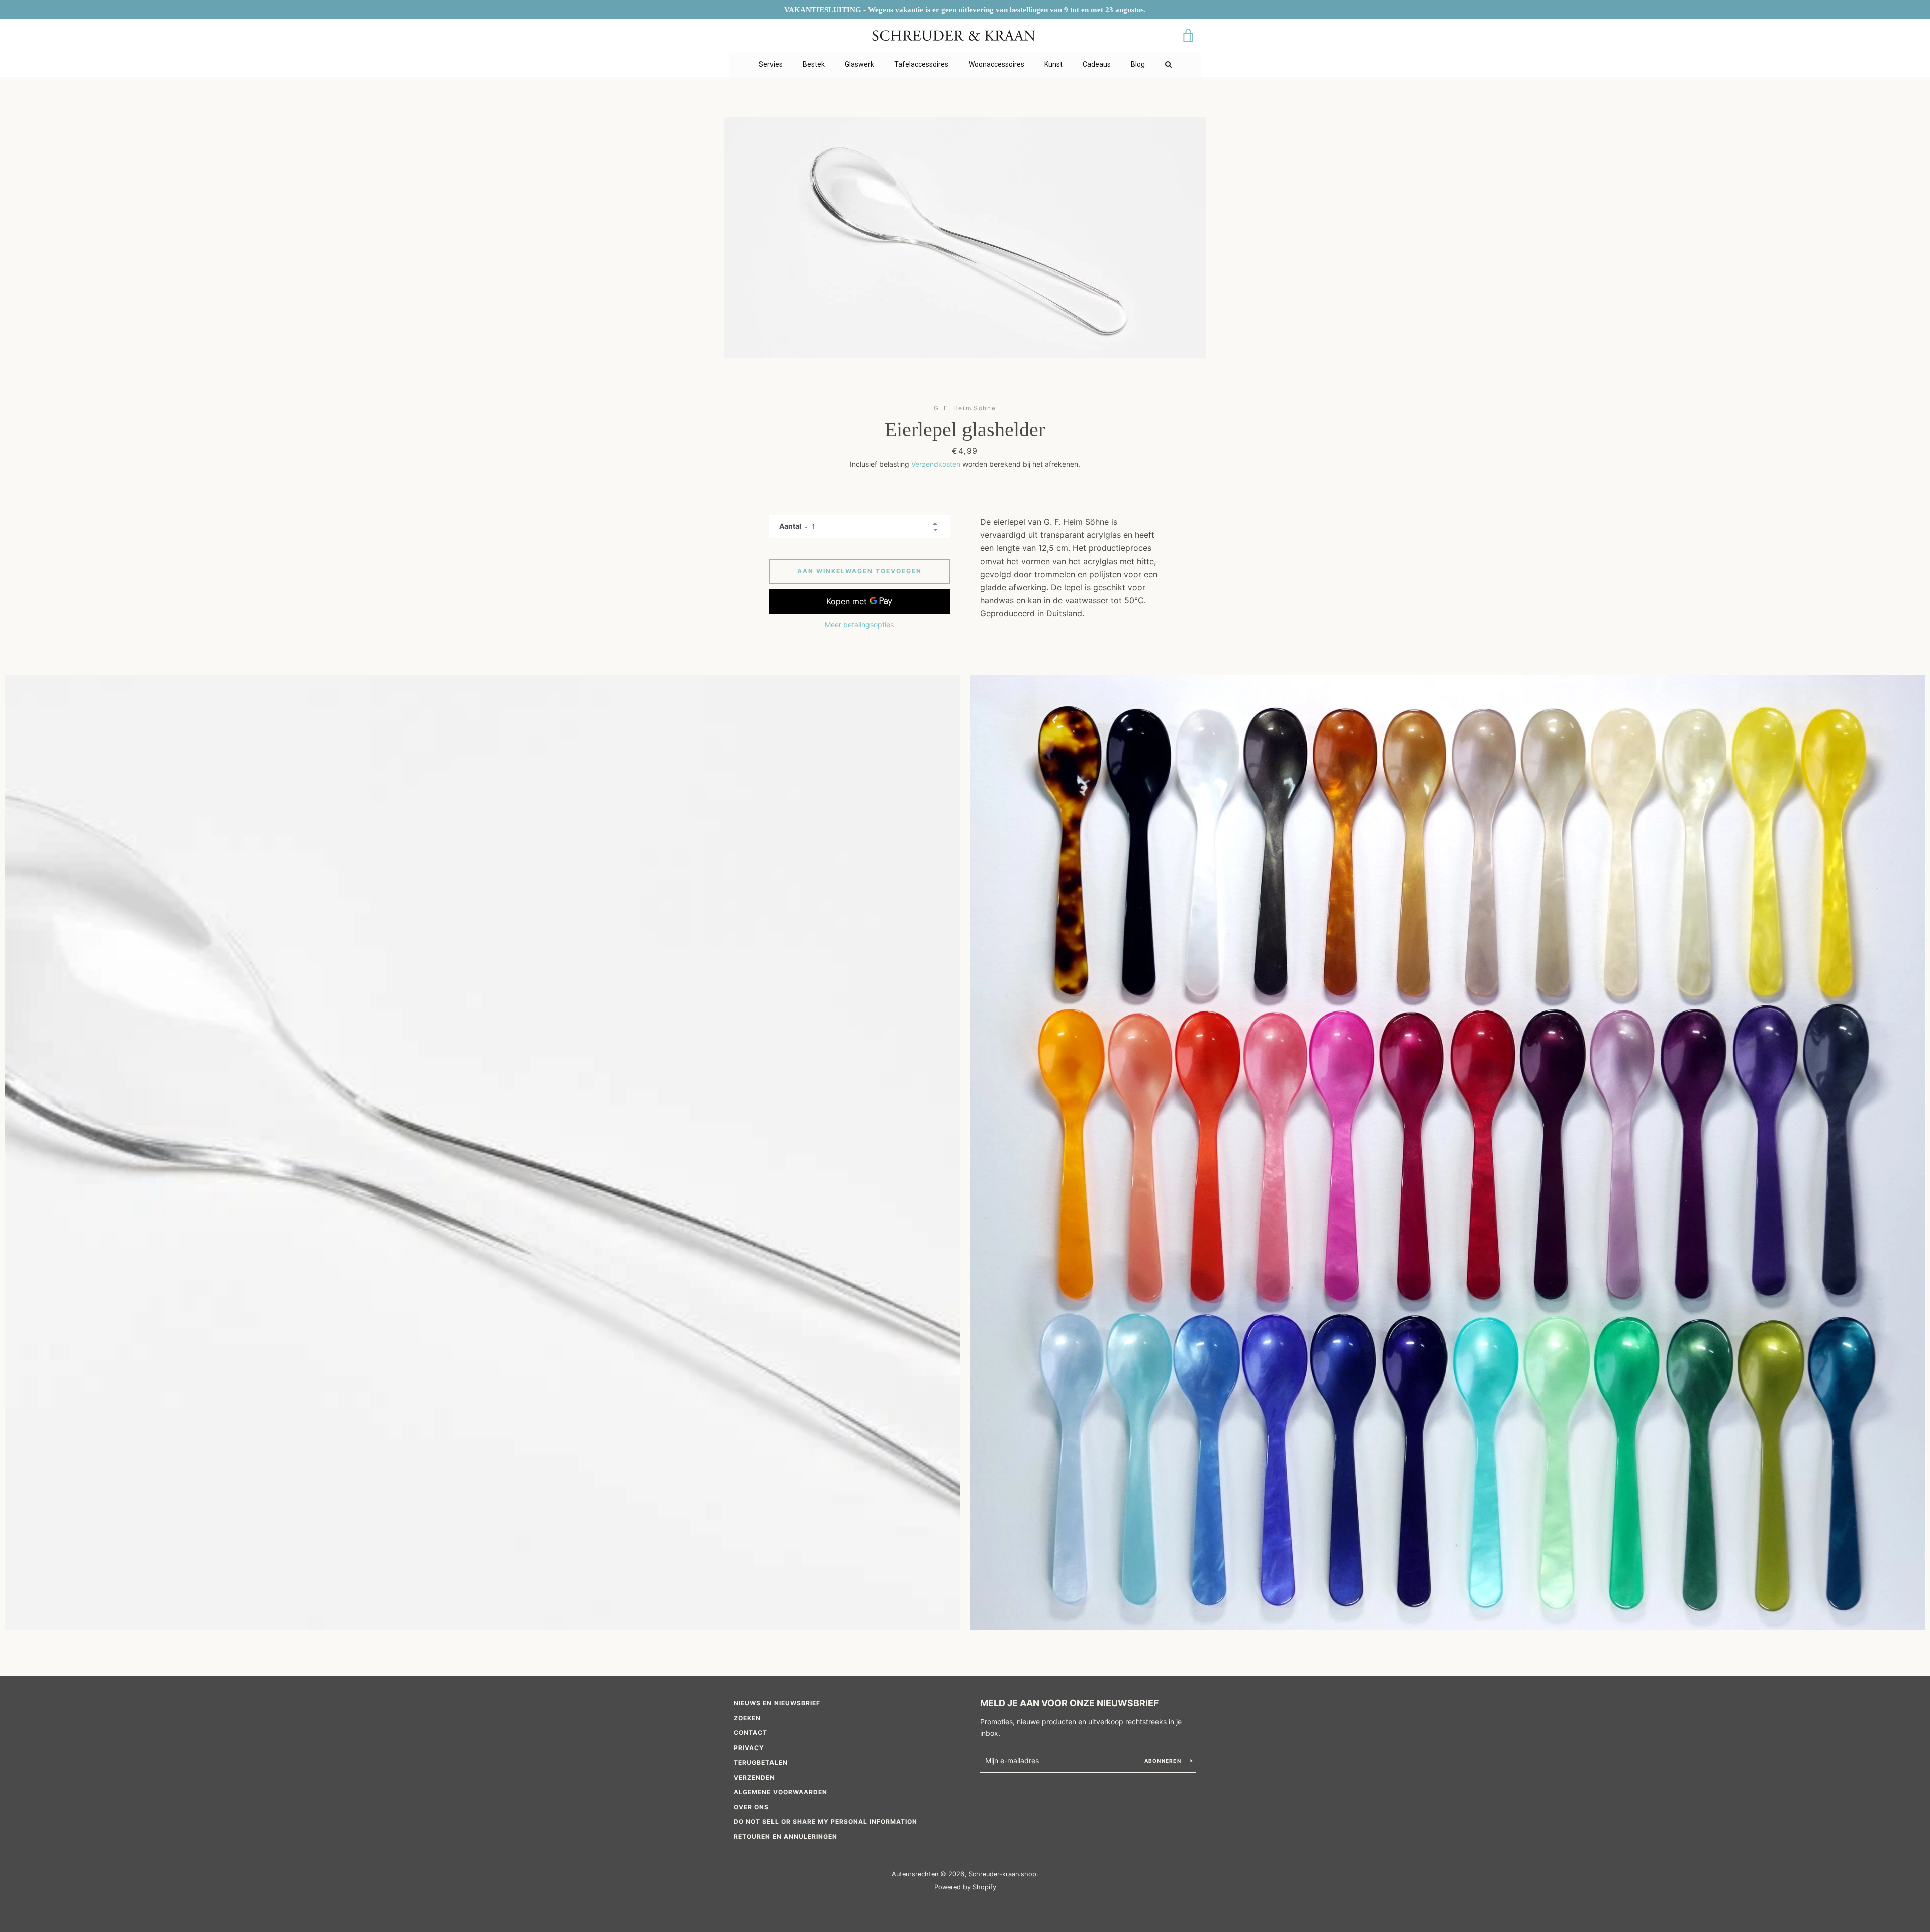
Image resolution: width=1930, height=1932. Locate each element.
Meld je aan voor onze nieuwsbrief (1070, 1703)
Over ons (751, 1807)
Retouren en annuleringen (786, 1837)
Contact (751, 1733)
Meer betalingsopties (859, 625)
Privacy (749, 1748)
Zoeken (747, 1718)
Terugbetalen (761, 1762)
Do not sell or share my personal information (826, 1822)
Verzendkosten (936, 464)
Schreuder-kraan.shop (1002, 1874)
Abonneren (1164, 1761)
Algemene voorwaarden (781, 1792)
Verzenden (754, 1777)
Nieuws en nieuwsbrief (777, 1703)
